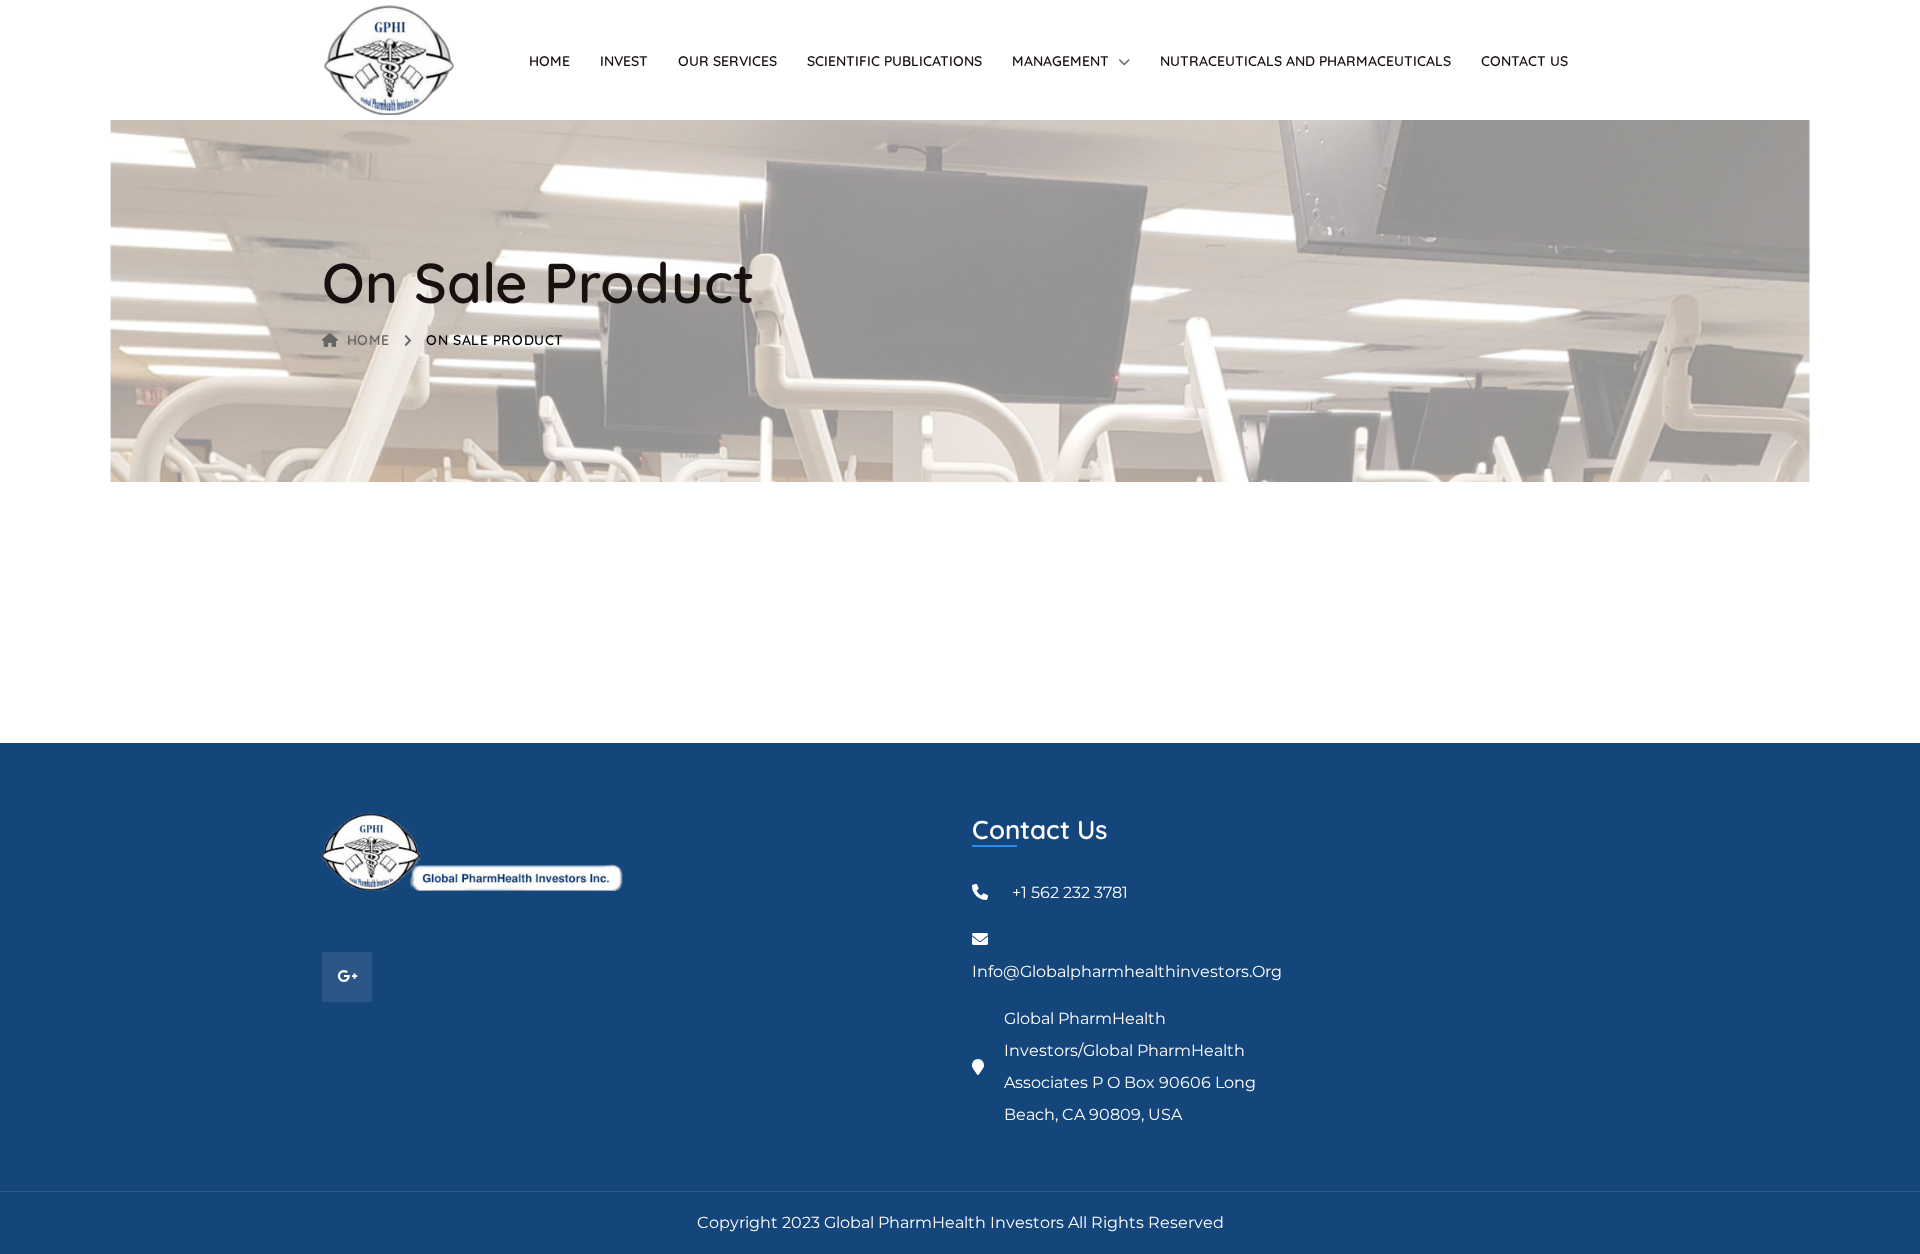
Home (549, 61)
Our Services (727, 61)
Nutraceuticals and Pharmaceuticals (1305, 61)
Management (1060, 61)
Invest (624, 61)
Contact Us (1524, 61)
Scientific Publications (894, 61)
